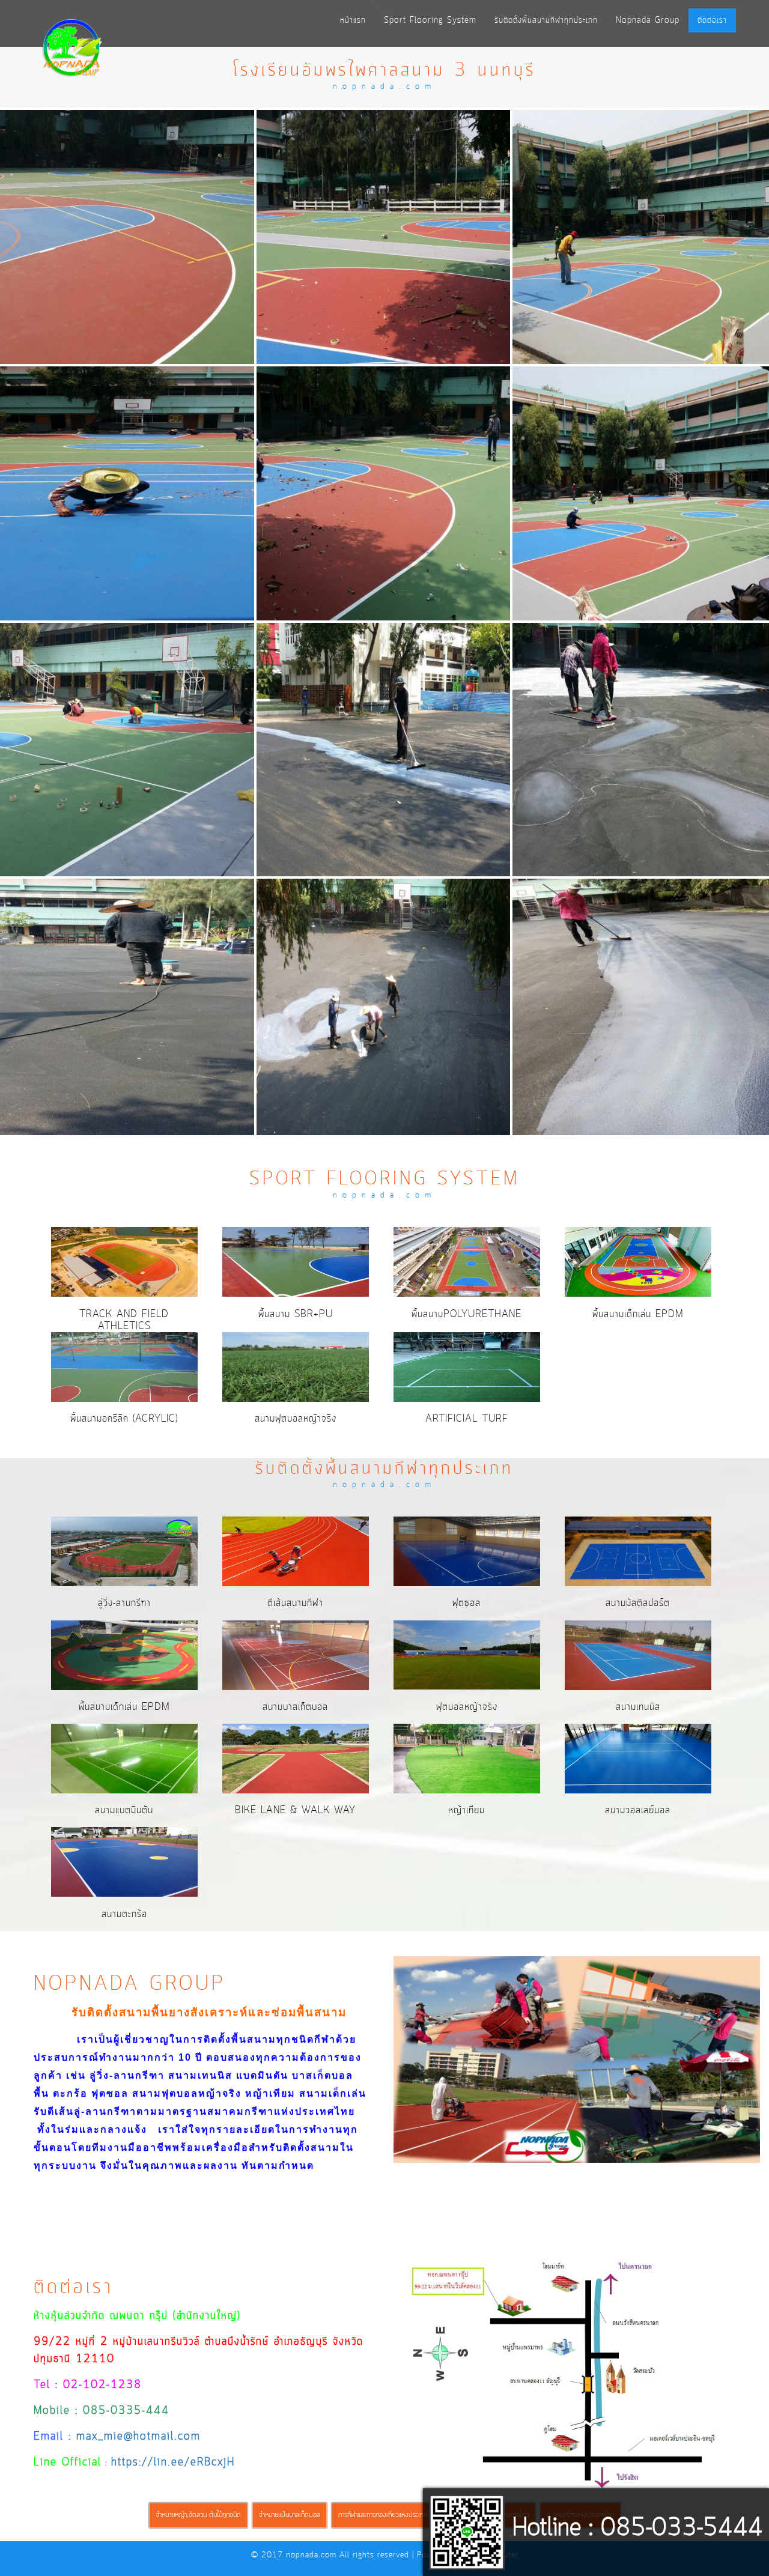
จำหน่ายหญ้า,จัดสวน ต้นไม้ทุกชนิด (198, 2515)
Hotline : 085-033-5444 (638, 2529)
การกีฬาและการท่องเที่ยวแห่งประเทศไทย (387, 2515)
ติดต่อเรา (712, 20)
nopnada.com (311, 2555)
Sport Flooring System (430, 20)
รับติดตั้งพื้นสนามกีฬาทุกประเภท (546, 20)
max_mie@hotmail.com (138, 2437)
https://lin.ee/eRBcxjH (173, 2463)
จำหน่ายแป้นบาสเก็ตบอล (290, 2515)
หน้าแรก (353, 20)
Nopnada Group (648, 20)
